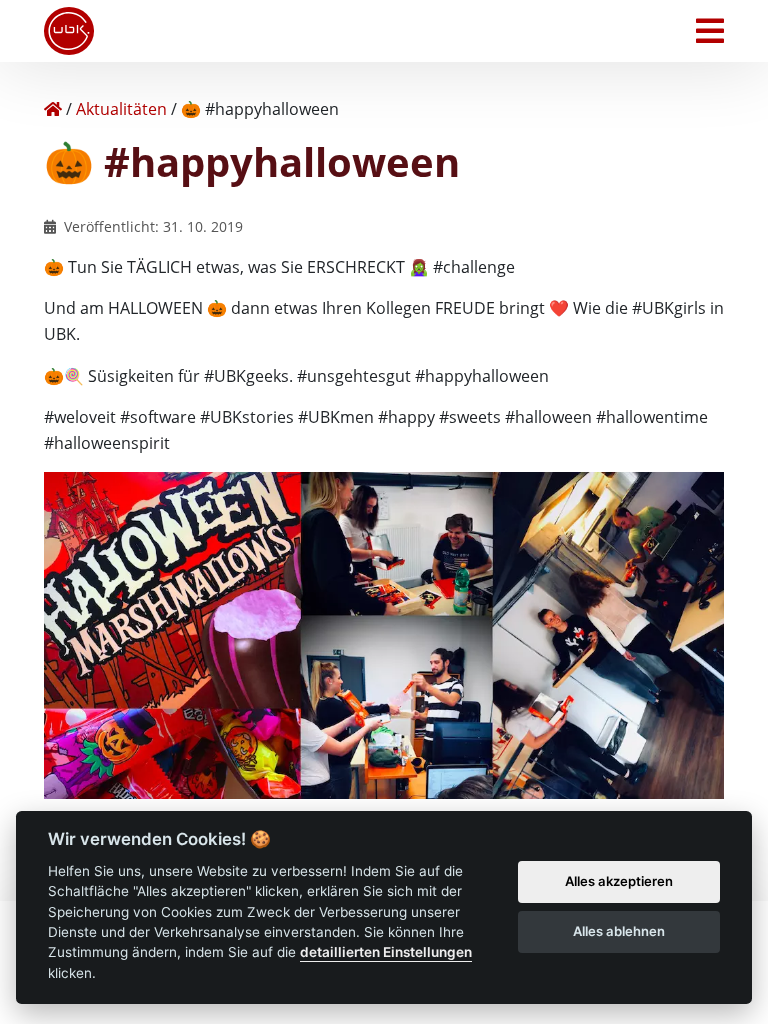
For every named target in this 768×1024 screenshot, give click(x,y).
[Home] (53, 109)
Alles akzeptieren (619, 881)
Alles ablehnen (619, 931)
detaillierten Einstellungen (386, 952)
